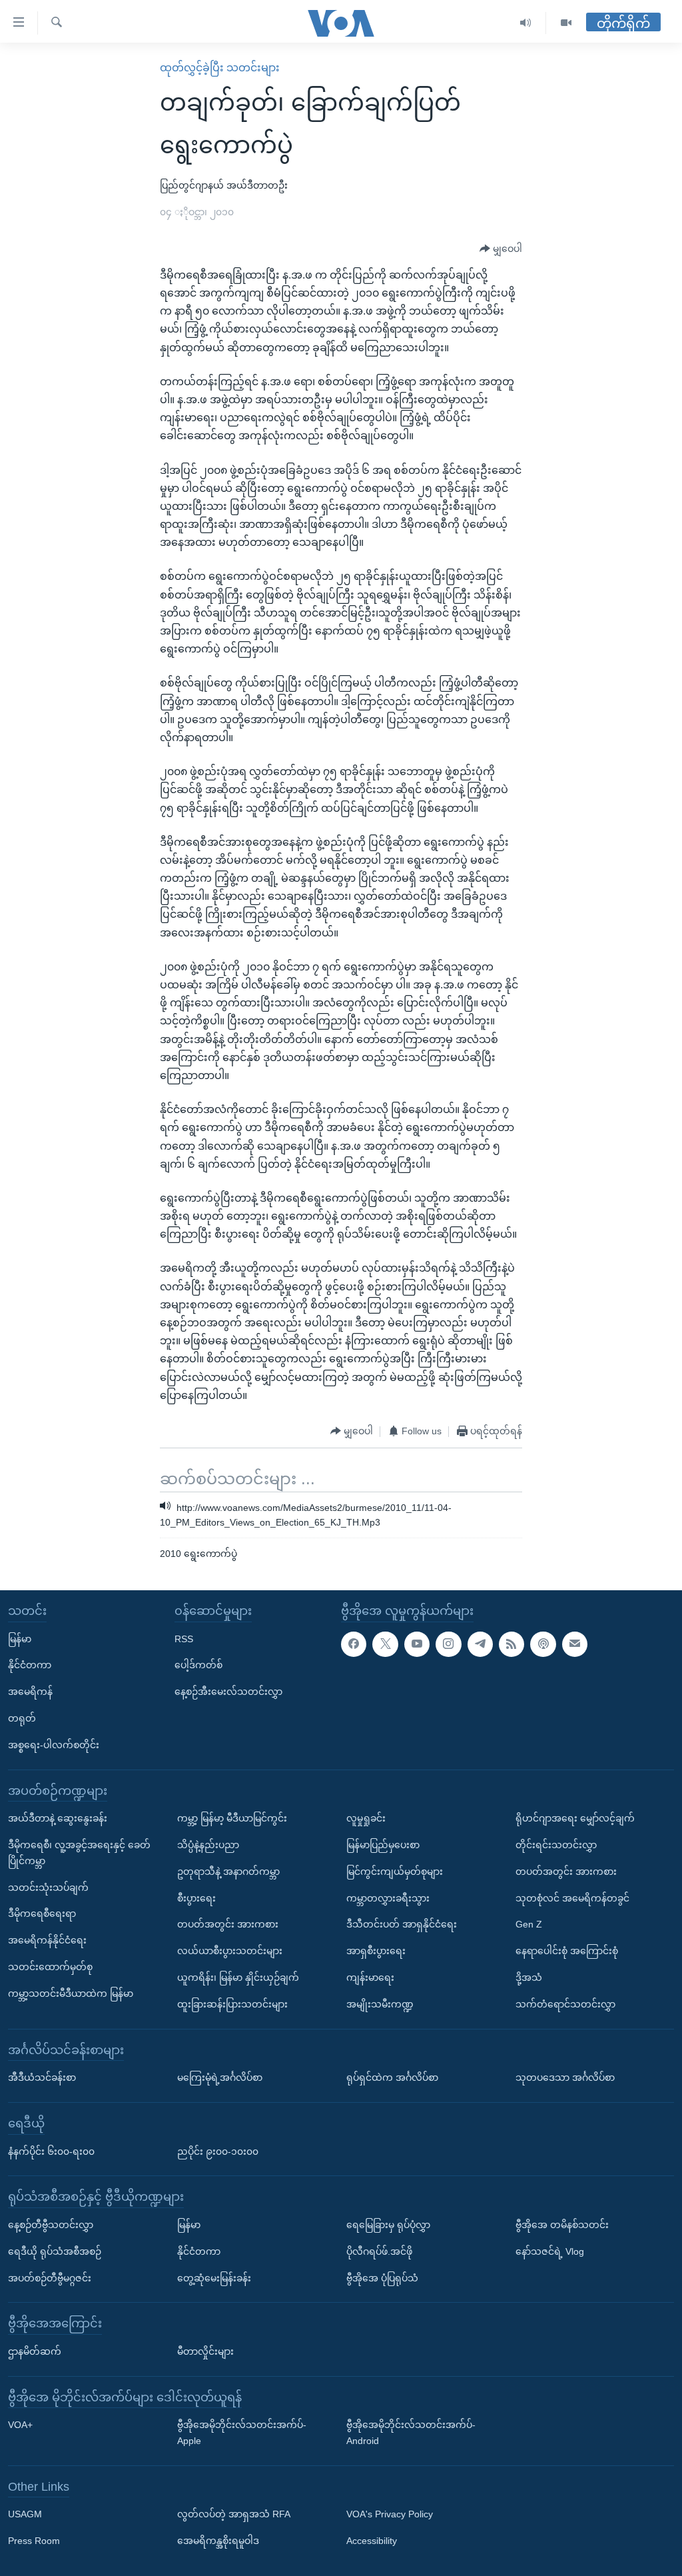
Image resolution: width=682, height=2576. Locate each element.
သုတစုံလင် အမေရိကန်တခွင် (572, 1898)
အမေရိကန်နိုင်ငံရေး (47, 1940)
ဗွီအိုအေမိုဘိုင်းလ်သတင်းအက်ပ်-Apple (242, 2433)
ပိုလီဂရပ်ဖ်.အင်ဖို (379, 2251)
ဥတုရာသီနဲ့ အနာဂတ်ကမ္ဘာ (228, 1872)
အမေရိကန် (30, 1692)
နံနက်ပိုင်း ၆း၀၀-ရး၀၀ (51, 2151)
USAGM (25, 2514)
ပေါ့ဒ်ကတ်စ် (198, 1665)
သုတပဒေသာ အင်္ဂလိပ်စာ (565, 2077)
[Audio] (526, 23)
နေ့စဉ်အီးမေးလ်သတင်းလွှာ (228, 1692)
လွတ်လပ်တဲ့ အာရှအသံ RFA (234, 2514)
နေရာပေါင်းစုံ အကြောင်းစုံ (567, 1951)
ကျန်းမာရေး (370, 1977)
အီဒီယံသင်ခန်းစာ (42, 2077)
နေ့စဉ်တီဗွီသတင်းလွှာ (51, 2225)
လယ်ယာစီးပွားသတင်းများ (230, 1951)
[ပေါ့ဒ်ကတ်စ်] (543, 1644)
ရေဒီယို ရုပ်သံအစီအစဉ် (55, 2251)
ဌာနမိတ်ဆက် (35, 2351)
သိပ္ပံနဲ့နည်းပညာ (208, 1845)
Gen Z (529, 1924)
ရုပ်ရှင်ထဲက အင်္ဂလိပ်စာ (392, 2077)
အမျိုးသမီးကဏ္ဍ (380, 2003)
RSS (184, 1638)
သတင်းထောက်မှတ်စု (50, 1967)
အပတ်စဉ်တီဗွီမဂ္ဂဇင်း (50, 2277)
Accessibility (372, 2541)
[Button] (501, 249)
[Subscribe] (575, 1644)
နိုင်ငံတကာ (30, 1665)
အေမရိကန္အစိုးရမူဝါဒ (218, 2541)
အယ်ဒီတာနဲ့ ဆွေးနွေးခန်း (58, 1818)
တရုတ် (22, 1718)
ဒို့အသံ (529, 1977)
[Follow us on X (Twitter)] (385, 1644)
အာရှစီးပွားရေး (376, 1951)
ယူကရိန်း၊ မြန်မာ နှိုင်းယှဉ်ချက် (238, 1977)
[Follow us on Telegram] (480, 1644)
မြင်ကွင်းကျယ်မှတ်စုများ (395, 1872)
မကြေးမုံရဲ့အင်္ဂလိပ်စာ (220, 2077)
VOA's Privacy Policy (390, 2514)
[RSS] (511, 1644)
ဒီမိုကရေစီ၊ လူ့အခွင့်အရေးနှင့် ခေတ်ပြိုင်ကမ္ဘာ (79, 1853)
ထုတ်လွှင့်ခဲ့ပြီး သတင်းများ (220, 68)
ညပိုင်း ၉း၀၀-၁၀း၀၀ (218, 2151)
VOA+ (20, 2425)
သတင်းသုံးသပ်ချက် (48, 1887)
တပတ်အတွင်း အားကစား (228, 1924)
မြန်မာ (20, 1638)
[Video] (566, 23)
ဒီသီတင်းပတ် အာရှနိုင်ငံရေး (402, 1924)
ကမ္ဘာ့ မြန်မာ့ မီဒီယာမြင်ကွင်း (232, 1818)
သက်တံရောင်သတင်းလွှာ (565, 2003)
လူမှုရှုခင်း (366, 1818)
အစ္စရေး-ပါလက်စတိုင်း (54, 1745)
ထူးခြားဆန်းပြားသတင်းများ (232, 2003)
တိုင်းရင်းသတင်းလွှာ (556, 1845)
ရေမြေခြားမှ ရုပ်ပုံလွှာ (388, 2225)
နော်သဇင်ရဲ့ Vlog (550, 2251)
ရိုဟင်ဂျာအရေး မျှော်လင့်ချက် (575, 1818)
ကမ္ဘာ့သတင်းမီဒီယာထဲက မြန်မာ (71, 1993)
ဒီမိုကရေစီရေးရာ (42, 1914)
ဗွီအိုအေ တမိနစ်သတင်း (562, 2225)
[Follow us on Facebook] (354, 1644)
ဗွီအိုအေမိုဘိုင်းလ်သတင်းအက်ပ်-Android (411, 2433)
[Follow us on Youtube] (417, 1644)
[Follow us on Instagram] (448, 1644)
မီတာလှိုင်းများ (205, 2351)
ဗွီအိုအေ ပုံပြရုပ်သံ (382, 2277)
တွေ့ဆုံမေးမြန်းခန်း (214, 2277)
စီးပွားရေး (196, 1898)
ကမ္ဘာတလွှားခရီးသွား (388, 1898)
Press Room (34, 2541)
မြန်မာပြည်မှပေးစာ (383, 1845)
